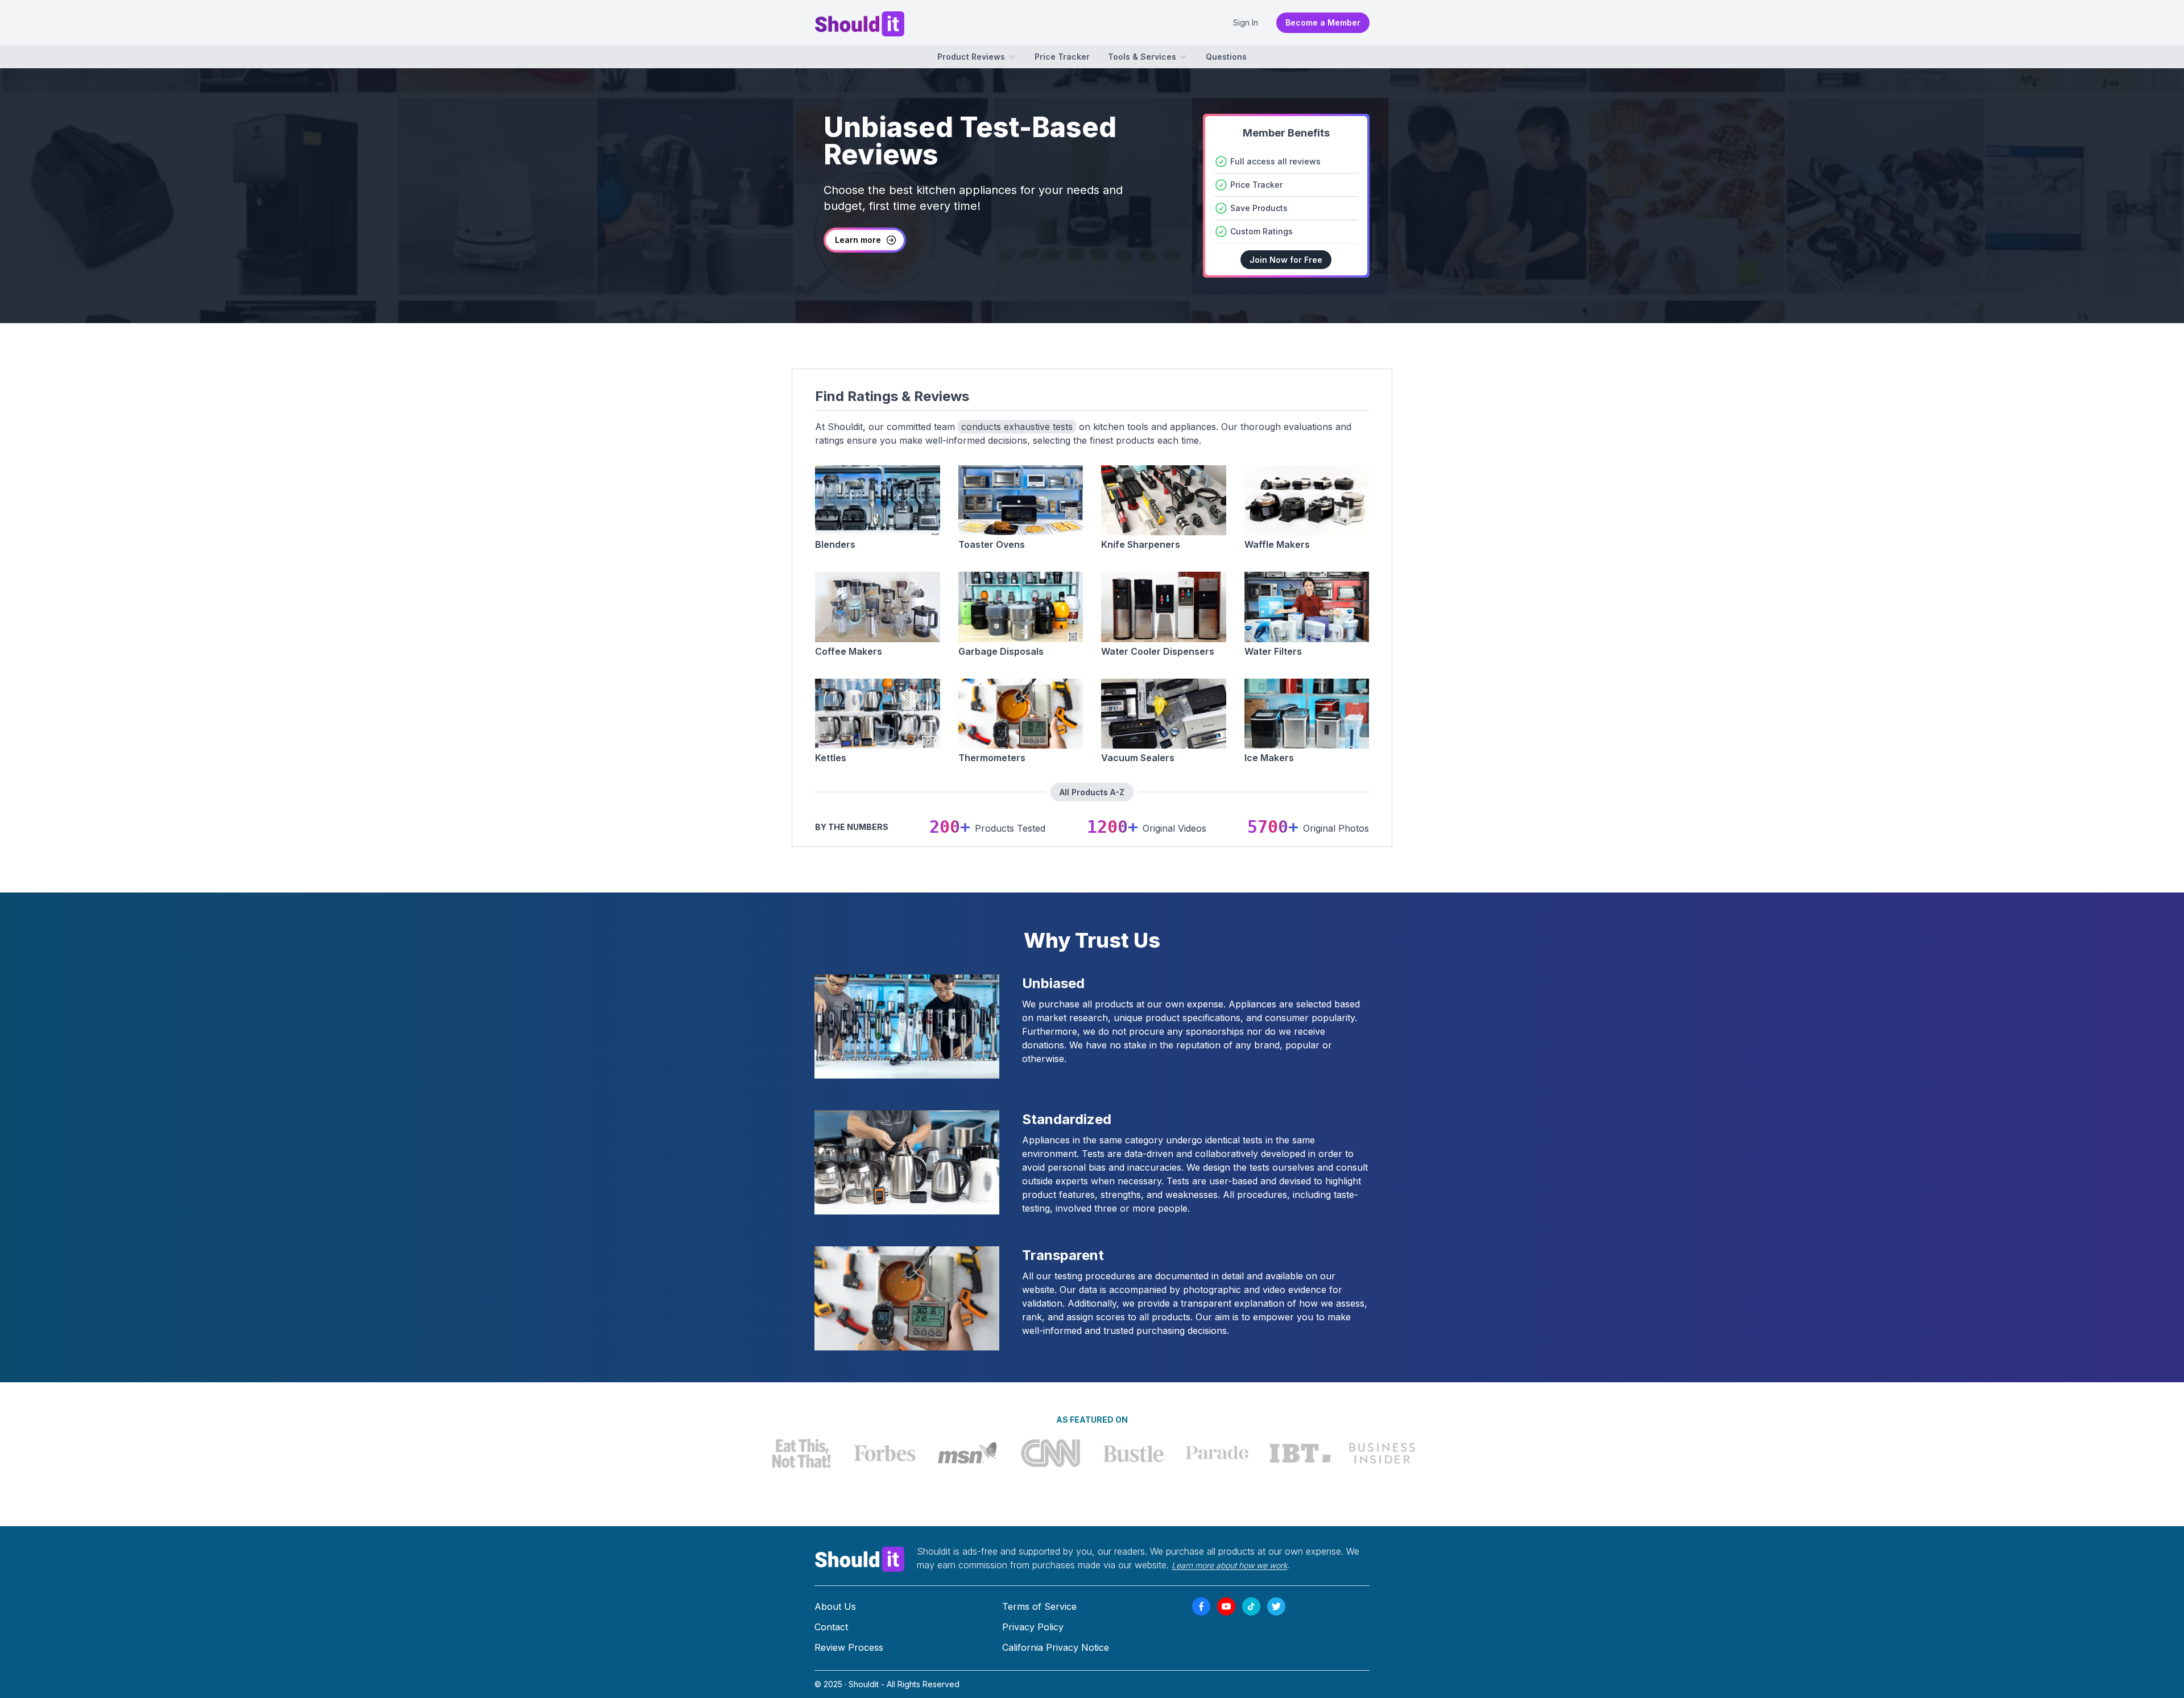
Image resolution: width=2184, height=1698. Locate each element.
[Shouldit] (860, 1558)
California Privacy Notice (1056, 1647)
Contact (831, 1627)
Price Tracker (1062, 57)
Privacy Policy (1033, 1627)
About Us (835, 1606)
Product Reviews (971, 57)
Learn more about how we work (1229, 1565)
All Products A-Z (1092, 792)
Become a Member (1323, 22)
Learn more (858, 240)
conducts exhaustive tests (1017, 427)
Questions (1226, 57)
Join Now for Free (1286, 260)
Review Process (849, 1647)
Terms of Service (1039, 1606)
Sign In (1246, 22)
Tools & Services (1142, 57)
